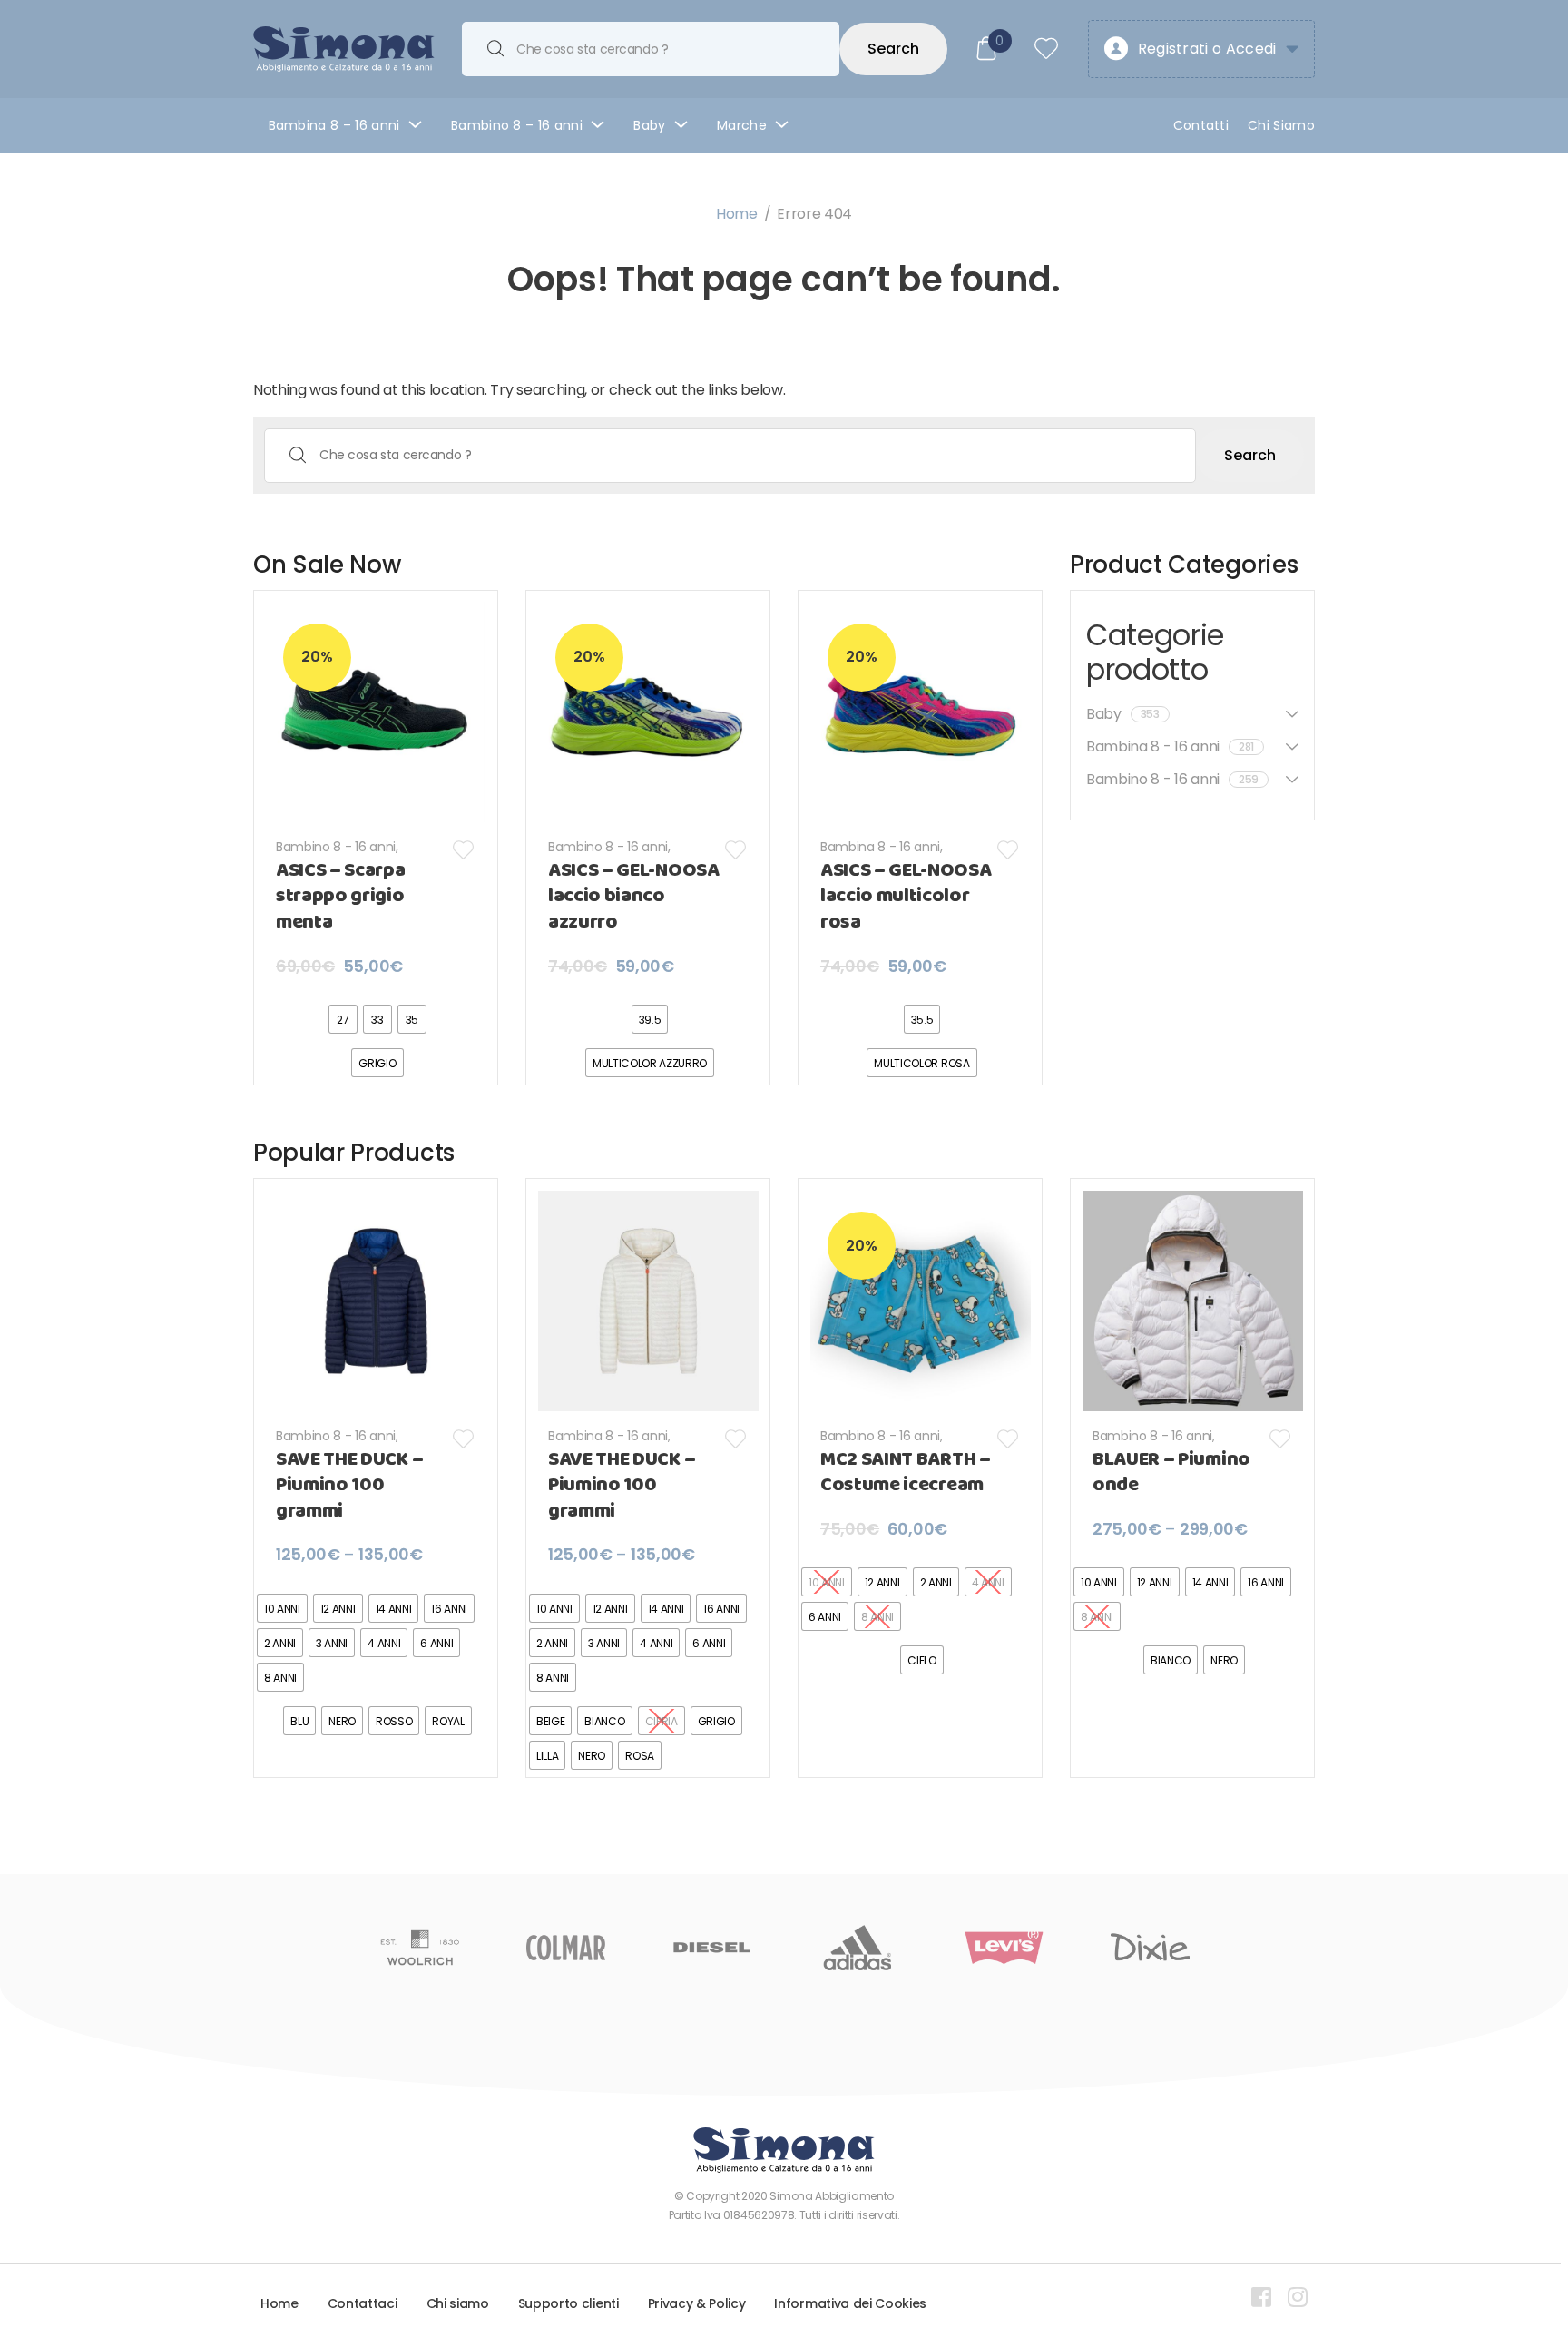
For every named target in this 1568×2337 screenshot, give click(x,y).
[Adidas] (858, 1948)
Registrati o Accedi (1207, 49)
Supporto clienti (568, 2303)
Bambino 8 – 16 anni (517, 125)
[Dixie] (1150, 1948)
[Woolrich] (420, 1948)
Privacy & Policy (697, 2303)
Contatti (1201, 125)
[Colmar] (566, 1948)
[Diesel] (712, 1948)
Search (893, 49)
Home (737, 214)
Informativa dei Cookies (850, 2303)
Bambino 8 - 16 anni (336, 847)
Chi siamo (458, 2303)
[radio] (343, 1019)
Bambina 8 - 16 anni (880, 847)
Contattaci (363, 2303)
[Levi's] (1004, 1948)
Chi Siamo (1281, 125)
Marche (742, 125)
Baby (649, 125)
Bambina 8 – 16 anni (334, 125)
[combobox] (651, 49)
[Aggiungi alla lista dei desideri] (464, 850)
